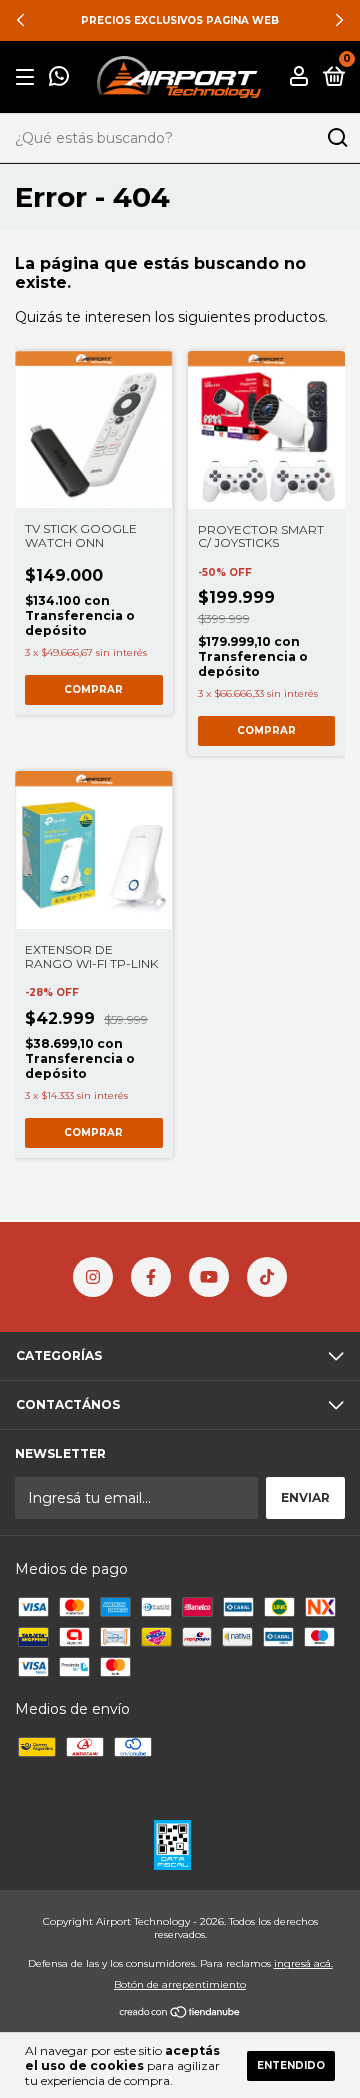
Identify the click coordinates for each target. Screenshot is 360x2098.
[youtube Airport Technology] (209, 1277)
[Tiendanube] (180, 2013)
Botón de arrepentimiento (180, 1984)
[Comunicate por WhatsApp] (59, 78)
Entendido (291, 2065)
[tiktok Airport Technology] (267, 1277)
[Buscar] (336, 138)
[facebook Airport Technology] (151, 1277)
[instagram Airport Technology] (93, 1277)
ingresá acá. (303, 1963)
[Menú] (28, 77)
